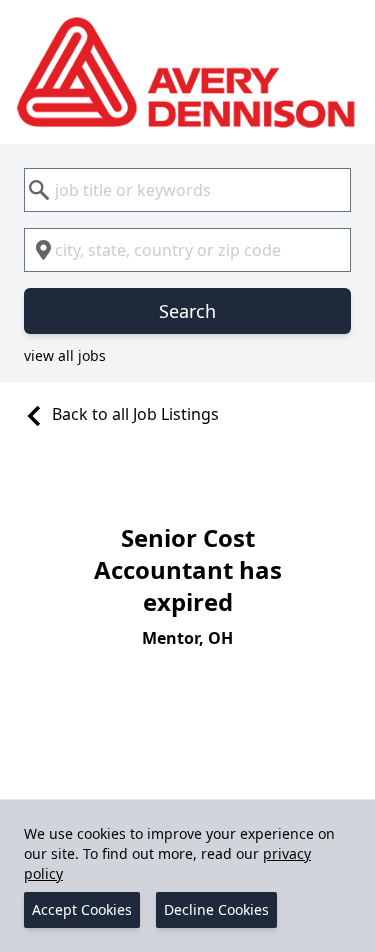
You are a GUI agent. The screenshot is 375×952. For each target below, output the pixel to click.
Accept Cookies (82, 909)
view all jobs (65, 355)
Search (187, 311)
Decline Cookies (216, 909)
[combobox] (187, 190)
